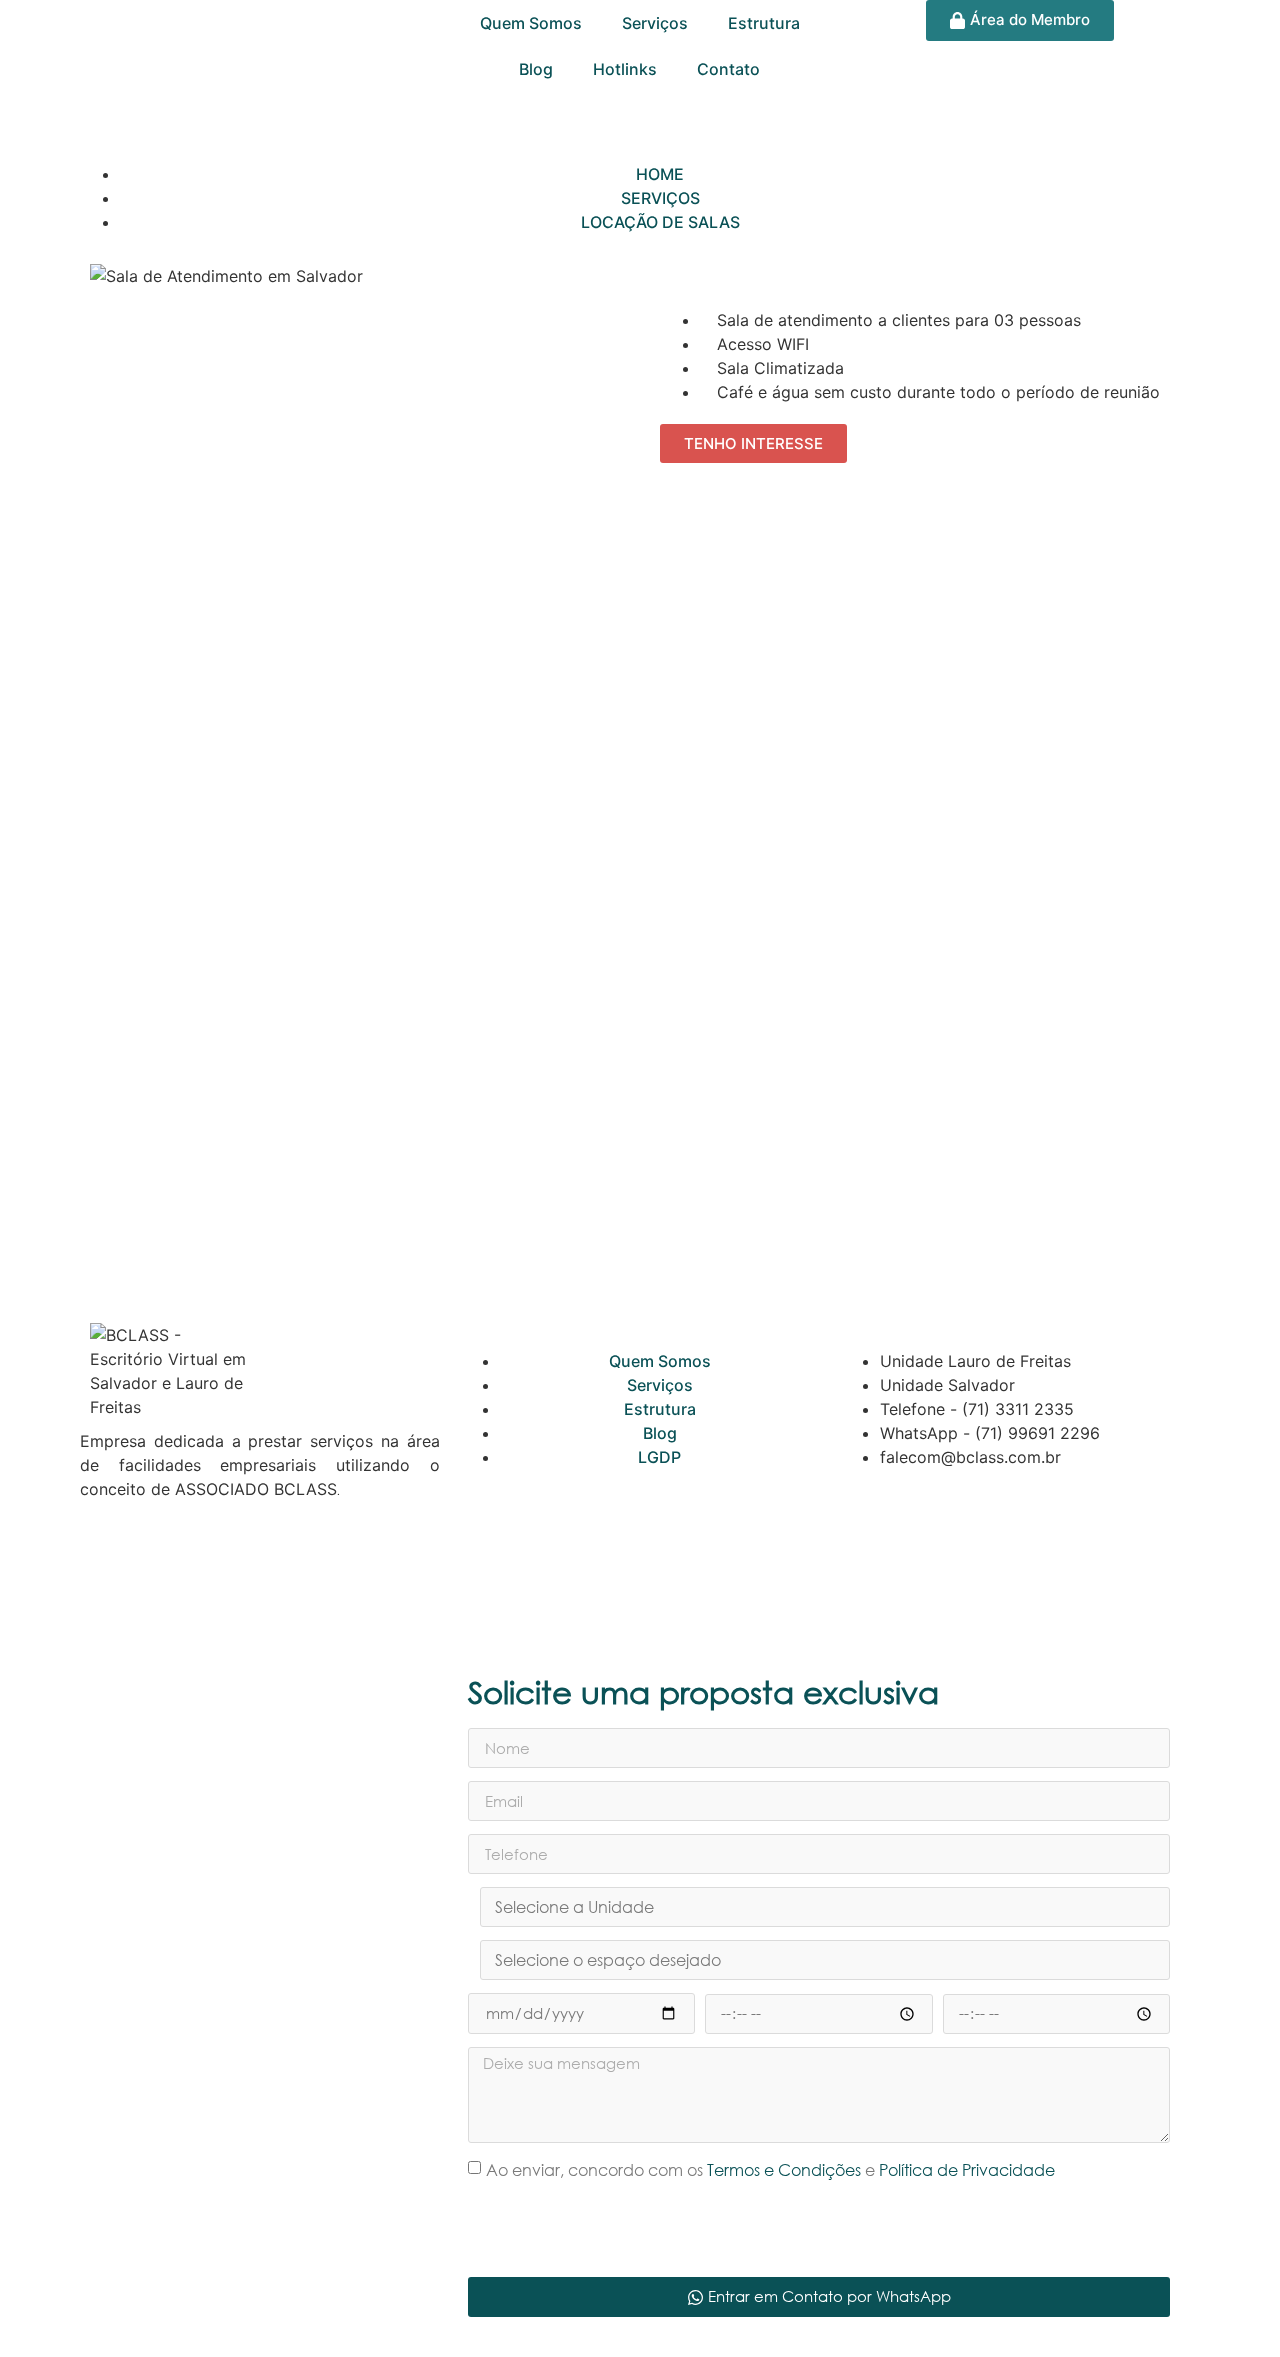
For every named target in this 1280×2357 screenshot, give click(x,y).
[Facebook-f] (215, 1560)
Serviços (655, 23)
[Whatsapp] (105, 1560)
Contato (728, 69)
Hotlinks (625, 69)
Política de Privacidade (967, 2170)
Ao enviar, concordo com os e (770, 2170)
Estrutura (764, 23)
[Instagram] (160, 1560)
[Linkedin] (270, 1560)
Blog (536, 69)
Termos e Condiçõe (781, 2170)
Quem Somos (531, 23)
